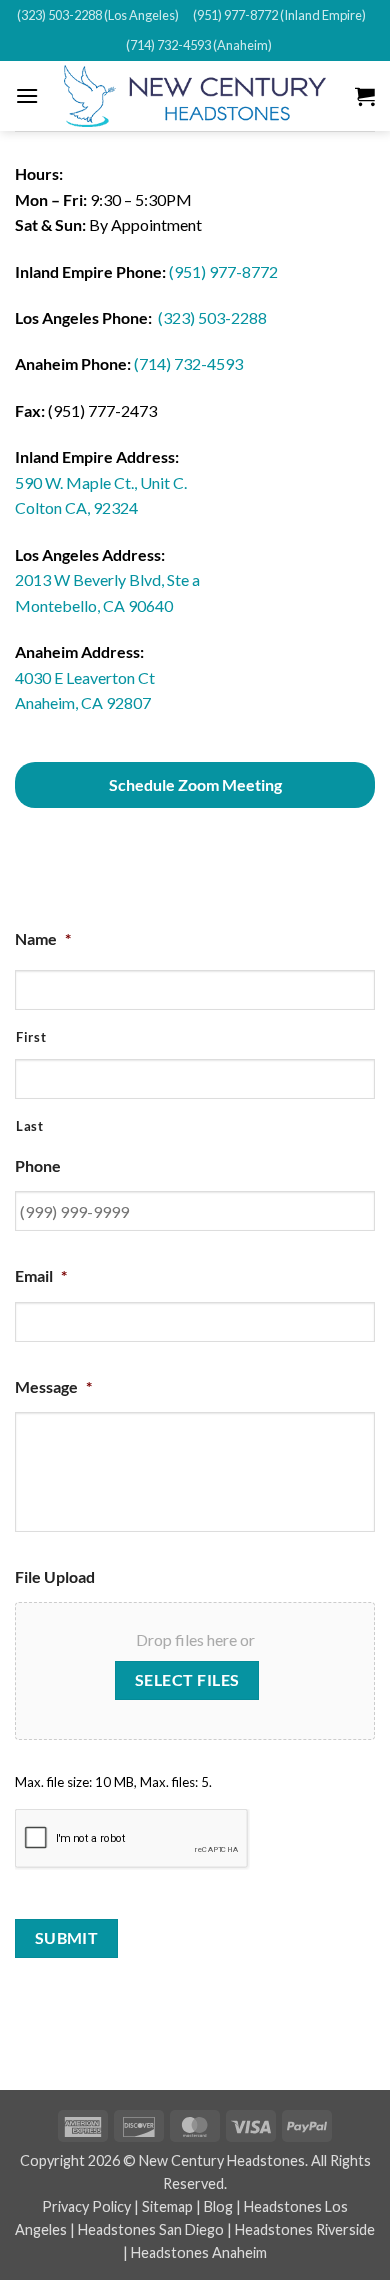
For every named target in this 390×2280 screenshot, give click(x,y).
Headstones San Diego (151, 2229)
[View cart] (365, 96)
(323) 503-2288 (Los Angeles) (98, 15)
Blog (218, 2206)
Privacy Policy (86, 2206)
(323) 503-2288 (212, 317)
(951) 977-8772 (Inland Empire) (279, 15)
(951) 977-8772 (223, 271)
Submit (67, 1938)
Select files (187, 1680)
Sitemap (167, 2206)
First (31, 1037)
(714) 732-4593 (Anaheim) (199, 45)
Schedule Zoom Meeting (195, 784)
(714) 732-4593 (188, 363)
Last (30, 1126)
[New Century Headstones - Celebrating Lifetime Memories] (195, 96)
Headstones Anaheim (199, 2252)
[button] (27, 95)
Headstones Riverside (305, 2229)
